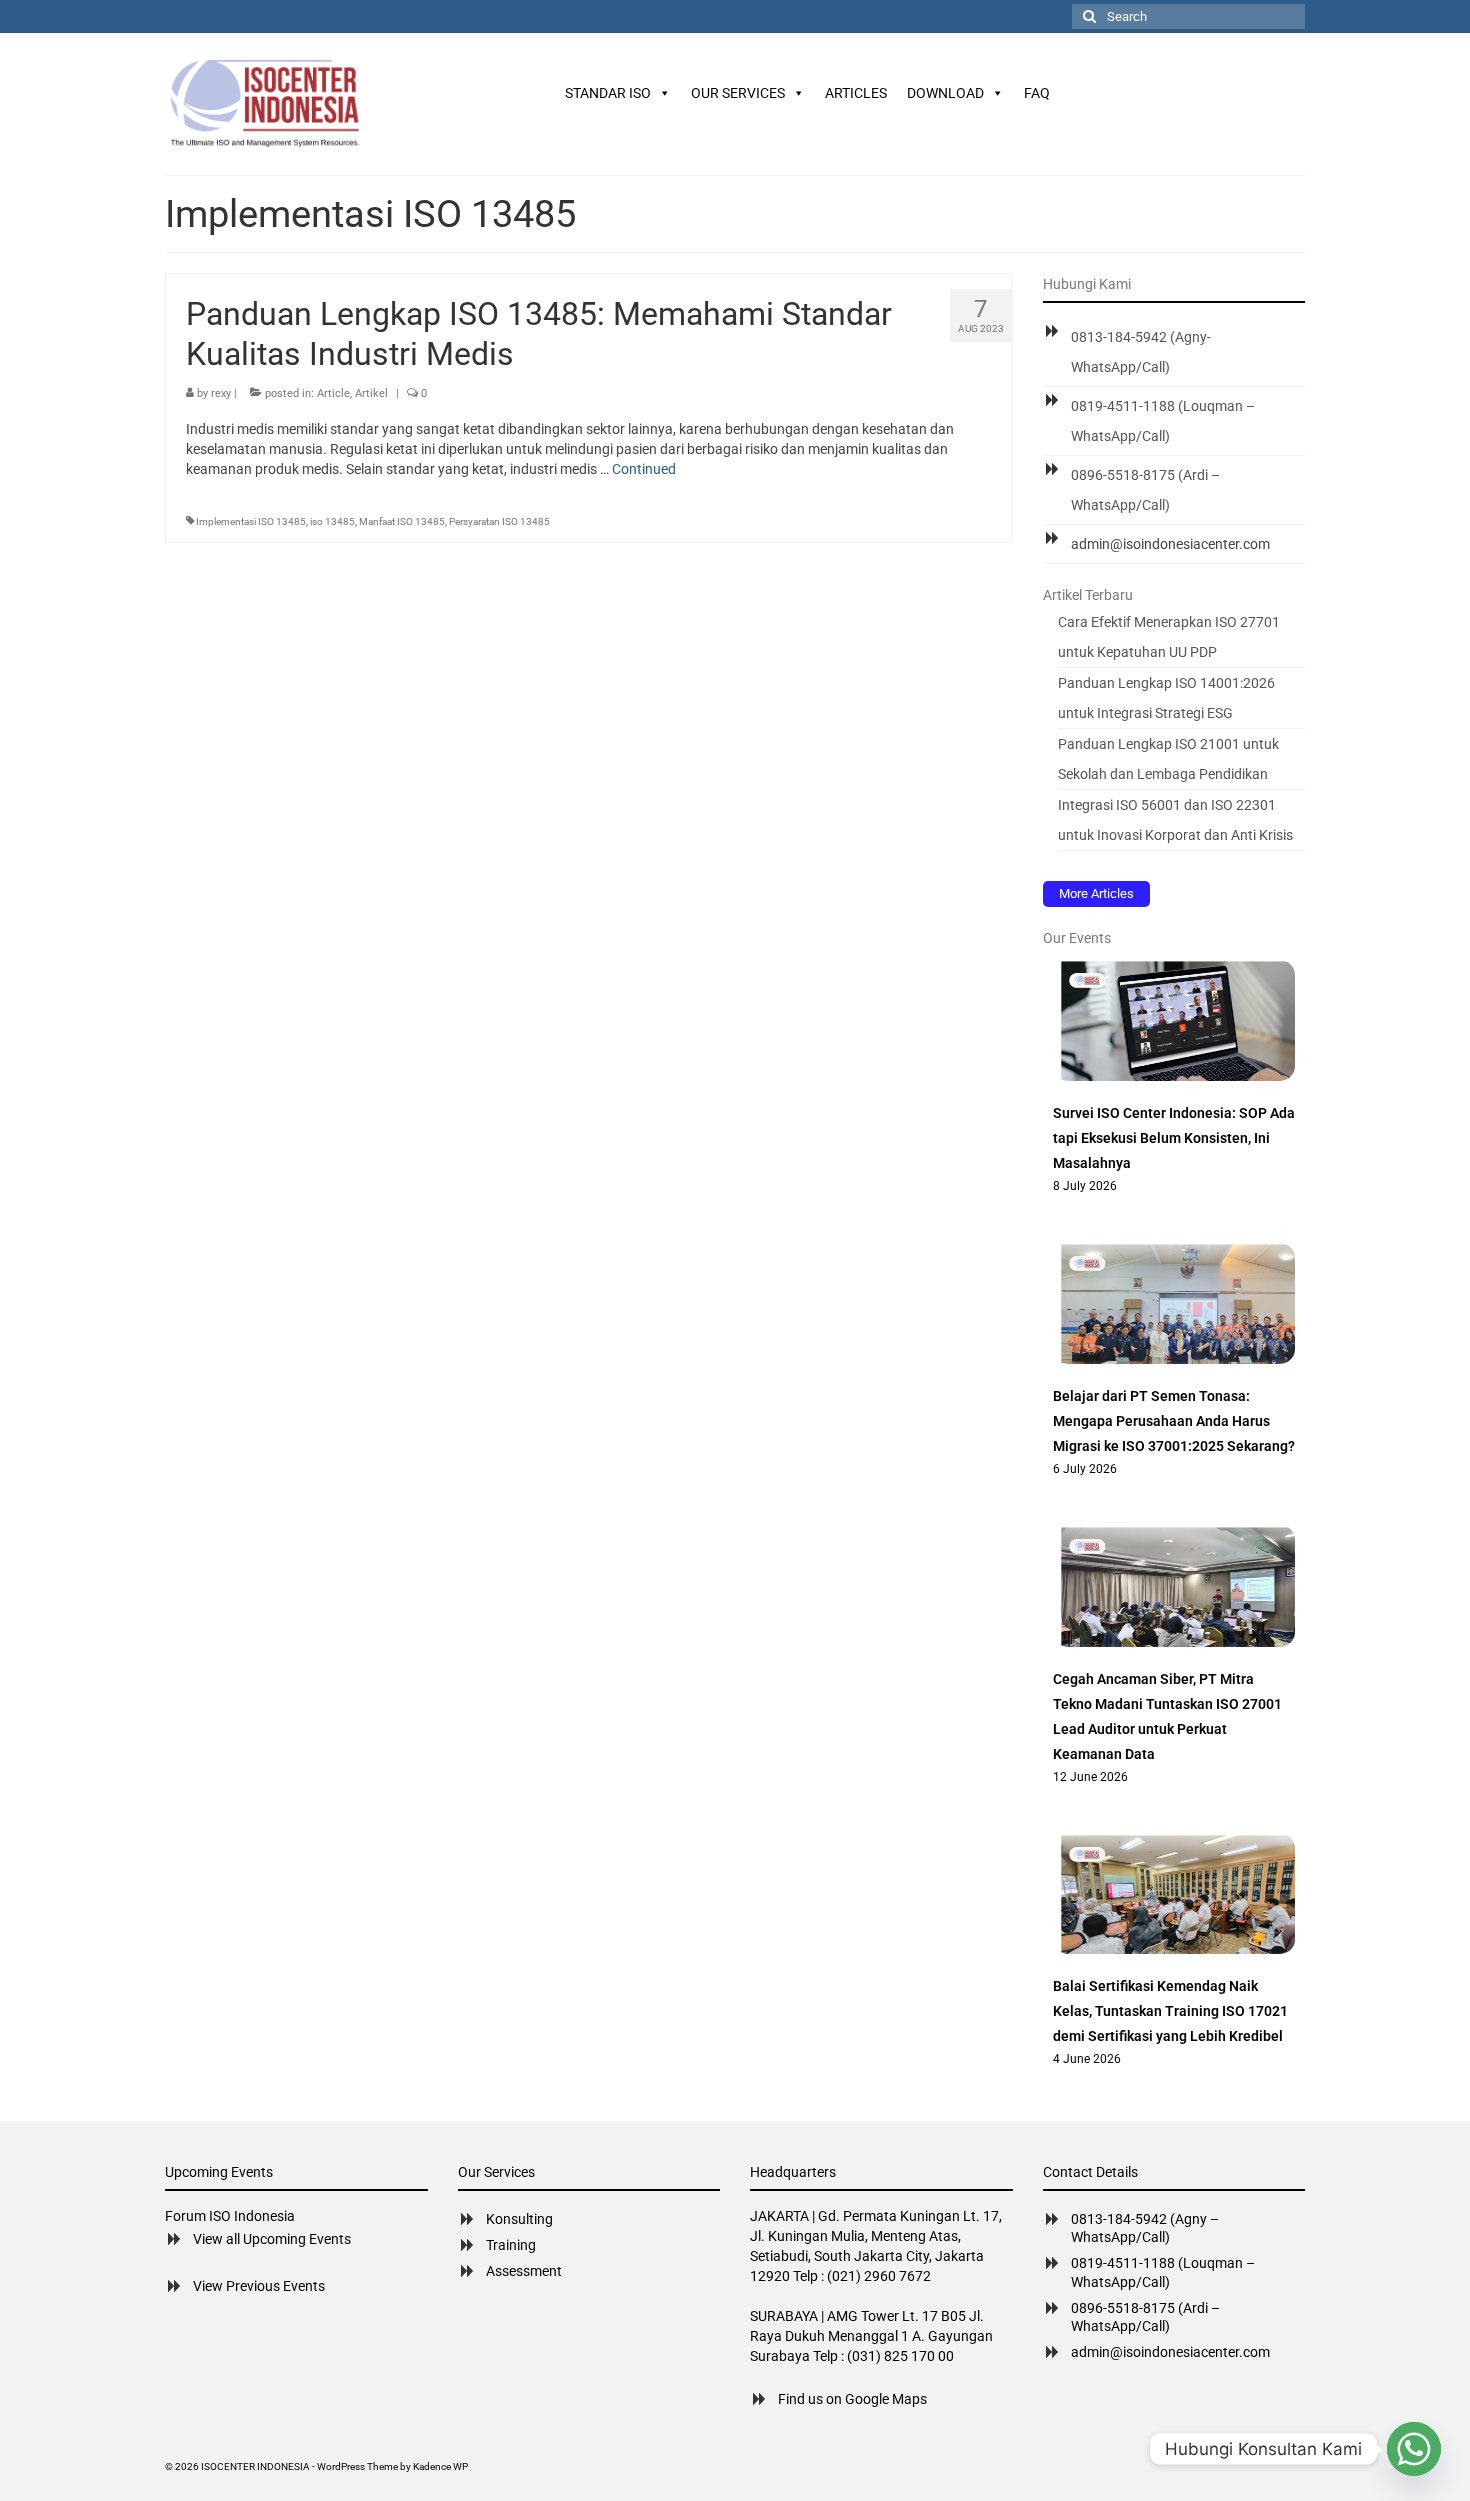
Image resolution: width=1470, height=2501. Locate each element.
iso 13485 (332, 521)
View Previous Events (259, 2286)
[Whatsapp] (1414, 2449)
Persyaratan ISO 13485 (499, 521)
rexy (221, 393)
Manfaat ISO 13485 (402, 521)
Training (511, 2245)
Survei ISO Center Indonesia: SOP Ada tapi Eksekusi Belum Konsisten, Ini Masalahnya (1174, 1138)
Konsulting (519, 2219)
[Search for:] (1188, 16)
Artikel (371, 393)
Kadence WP (440, 2466)
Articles (856, 93)
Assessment (524, 2271)
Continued (644, 469)
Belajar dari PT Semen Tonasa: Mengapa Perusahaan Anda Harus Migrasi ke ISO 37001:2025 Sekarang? (1174, 1421)
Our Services (738, 93)
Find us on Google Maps (852, 2399)
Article (333, 393)
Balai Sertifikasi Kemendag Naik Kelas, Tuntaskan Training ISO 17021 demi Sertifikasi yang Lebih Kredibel (1170, 2011)
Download (945, 93)
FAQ (1037, 93)
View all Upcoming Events (272, 2239)
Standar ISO (608, 93)
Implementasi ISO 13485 (251, 521)
